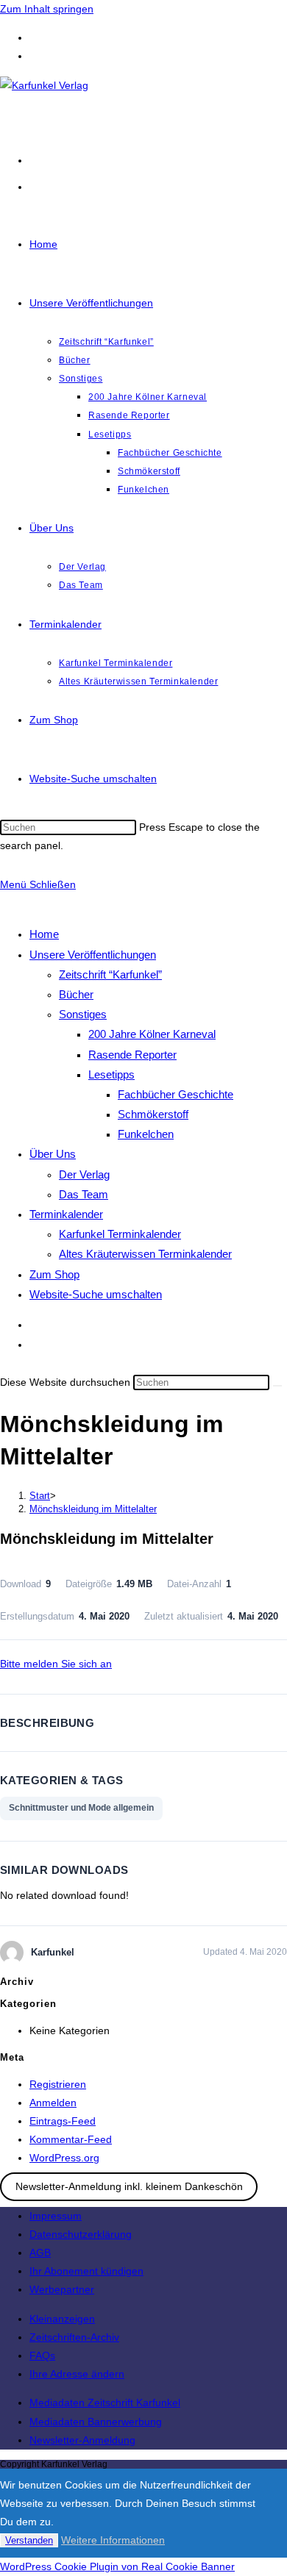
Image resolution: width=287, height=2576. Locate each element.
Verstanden (29, 2540)
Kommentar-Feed (71, 2139)
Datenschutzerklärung (81, 2234)
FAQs (42, 2355)
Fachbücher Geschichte (176, 1094)
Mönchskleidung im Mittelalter (93, 1509)
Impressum (56, 2216)
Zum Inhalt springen (47, 9)
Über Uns (53, 1154)
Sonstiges (83, 1014)
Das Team (84, 1194)
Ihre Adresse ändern (77, 2374)
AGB (40, 2253)
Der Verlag (84, 1174)
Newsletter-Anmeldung (82, 2440)
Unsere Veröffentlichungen (93, 955)
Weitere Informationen (113, 2540)
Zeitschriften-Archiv (74, 2337)
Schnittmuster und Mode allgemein (81, 1808)
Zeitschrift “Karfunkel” (110, 974)
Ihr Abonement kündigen (86, 2271)
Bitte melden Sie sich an (56, 1664)
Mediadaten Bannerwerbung (96, 2422)
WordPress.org (64, 2158)
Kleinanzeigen (62, 2319)
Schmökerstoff (153, 1114)
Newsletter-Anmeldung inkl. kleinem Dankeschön (129, 2186)
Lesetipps (111, 1074)
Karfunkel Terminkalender (120, 1234)
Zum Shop (54, 1274)
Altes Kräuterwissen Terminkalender (145, 1254)
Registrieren (58, 2084)
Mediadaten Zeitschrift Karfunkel (105, 2403)
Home (44, 934)
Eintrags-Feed (63, 2121)
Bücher (76, 994)
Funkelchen (146, 1134)
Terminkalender (66, 1214)
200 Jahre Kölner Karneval (152, 1034)
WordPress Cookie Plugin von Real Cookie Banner (117, 2566)
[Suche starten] (277, 1386)
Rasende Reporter (132, 1055)
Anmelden (53, 2103)
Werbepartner (62, 2289)
